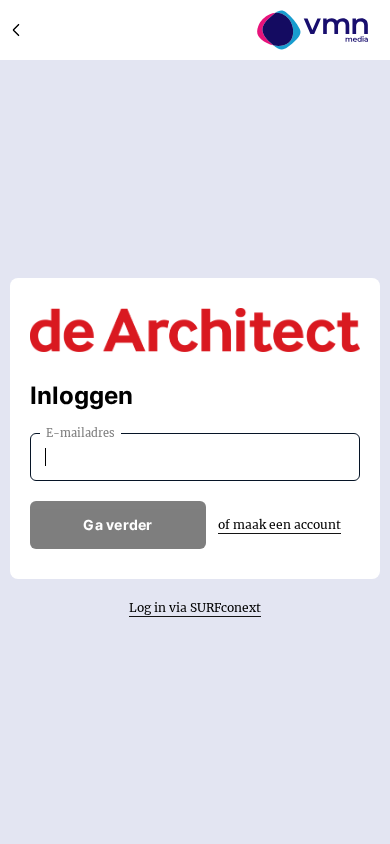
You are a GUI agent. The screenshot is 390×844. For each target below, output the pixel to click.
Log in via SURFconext (195, 607)
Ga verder (118, 524)
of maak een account (279, 524)
